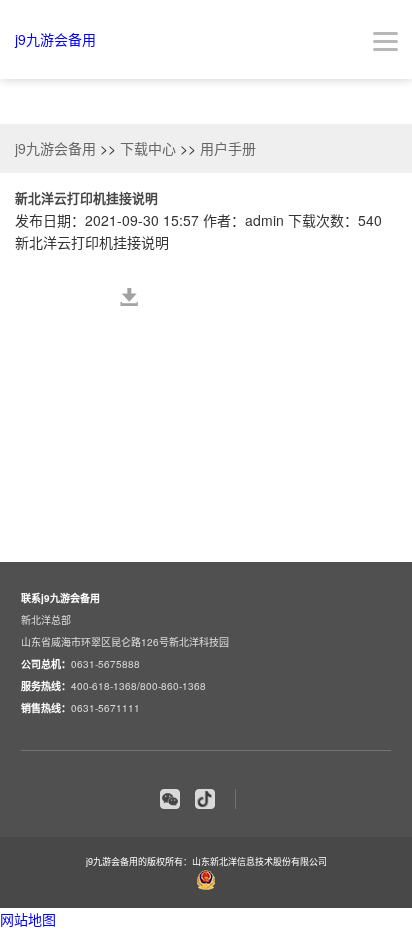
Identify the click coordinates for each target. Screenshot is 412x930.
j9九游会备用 (55, 39)
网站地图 (28, 919)
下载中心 (148, 148)
